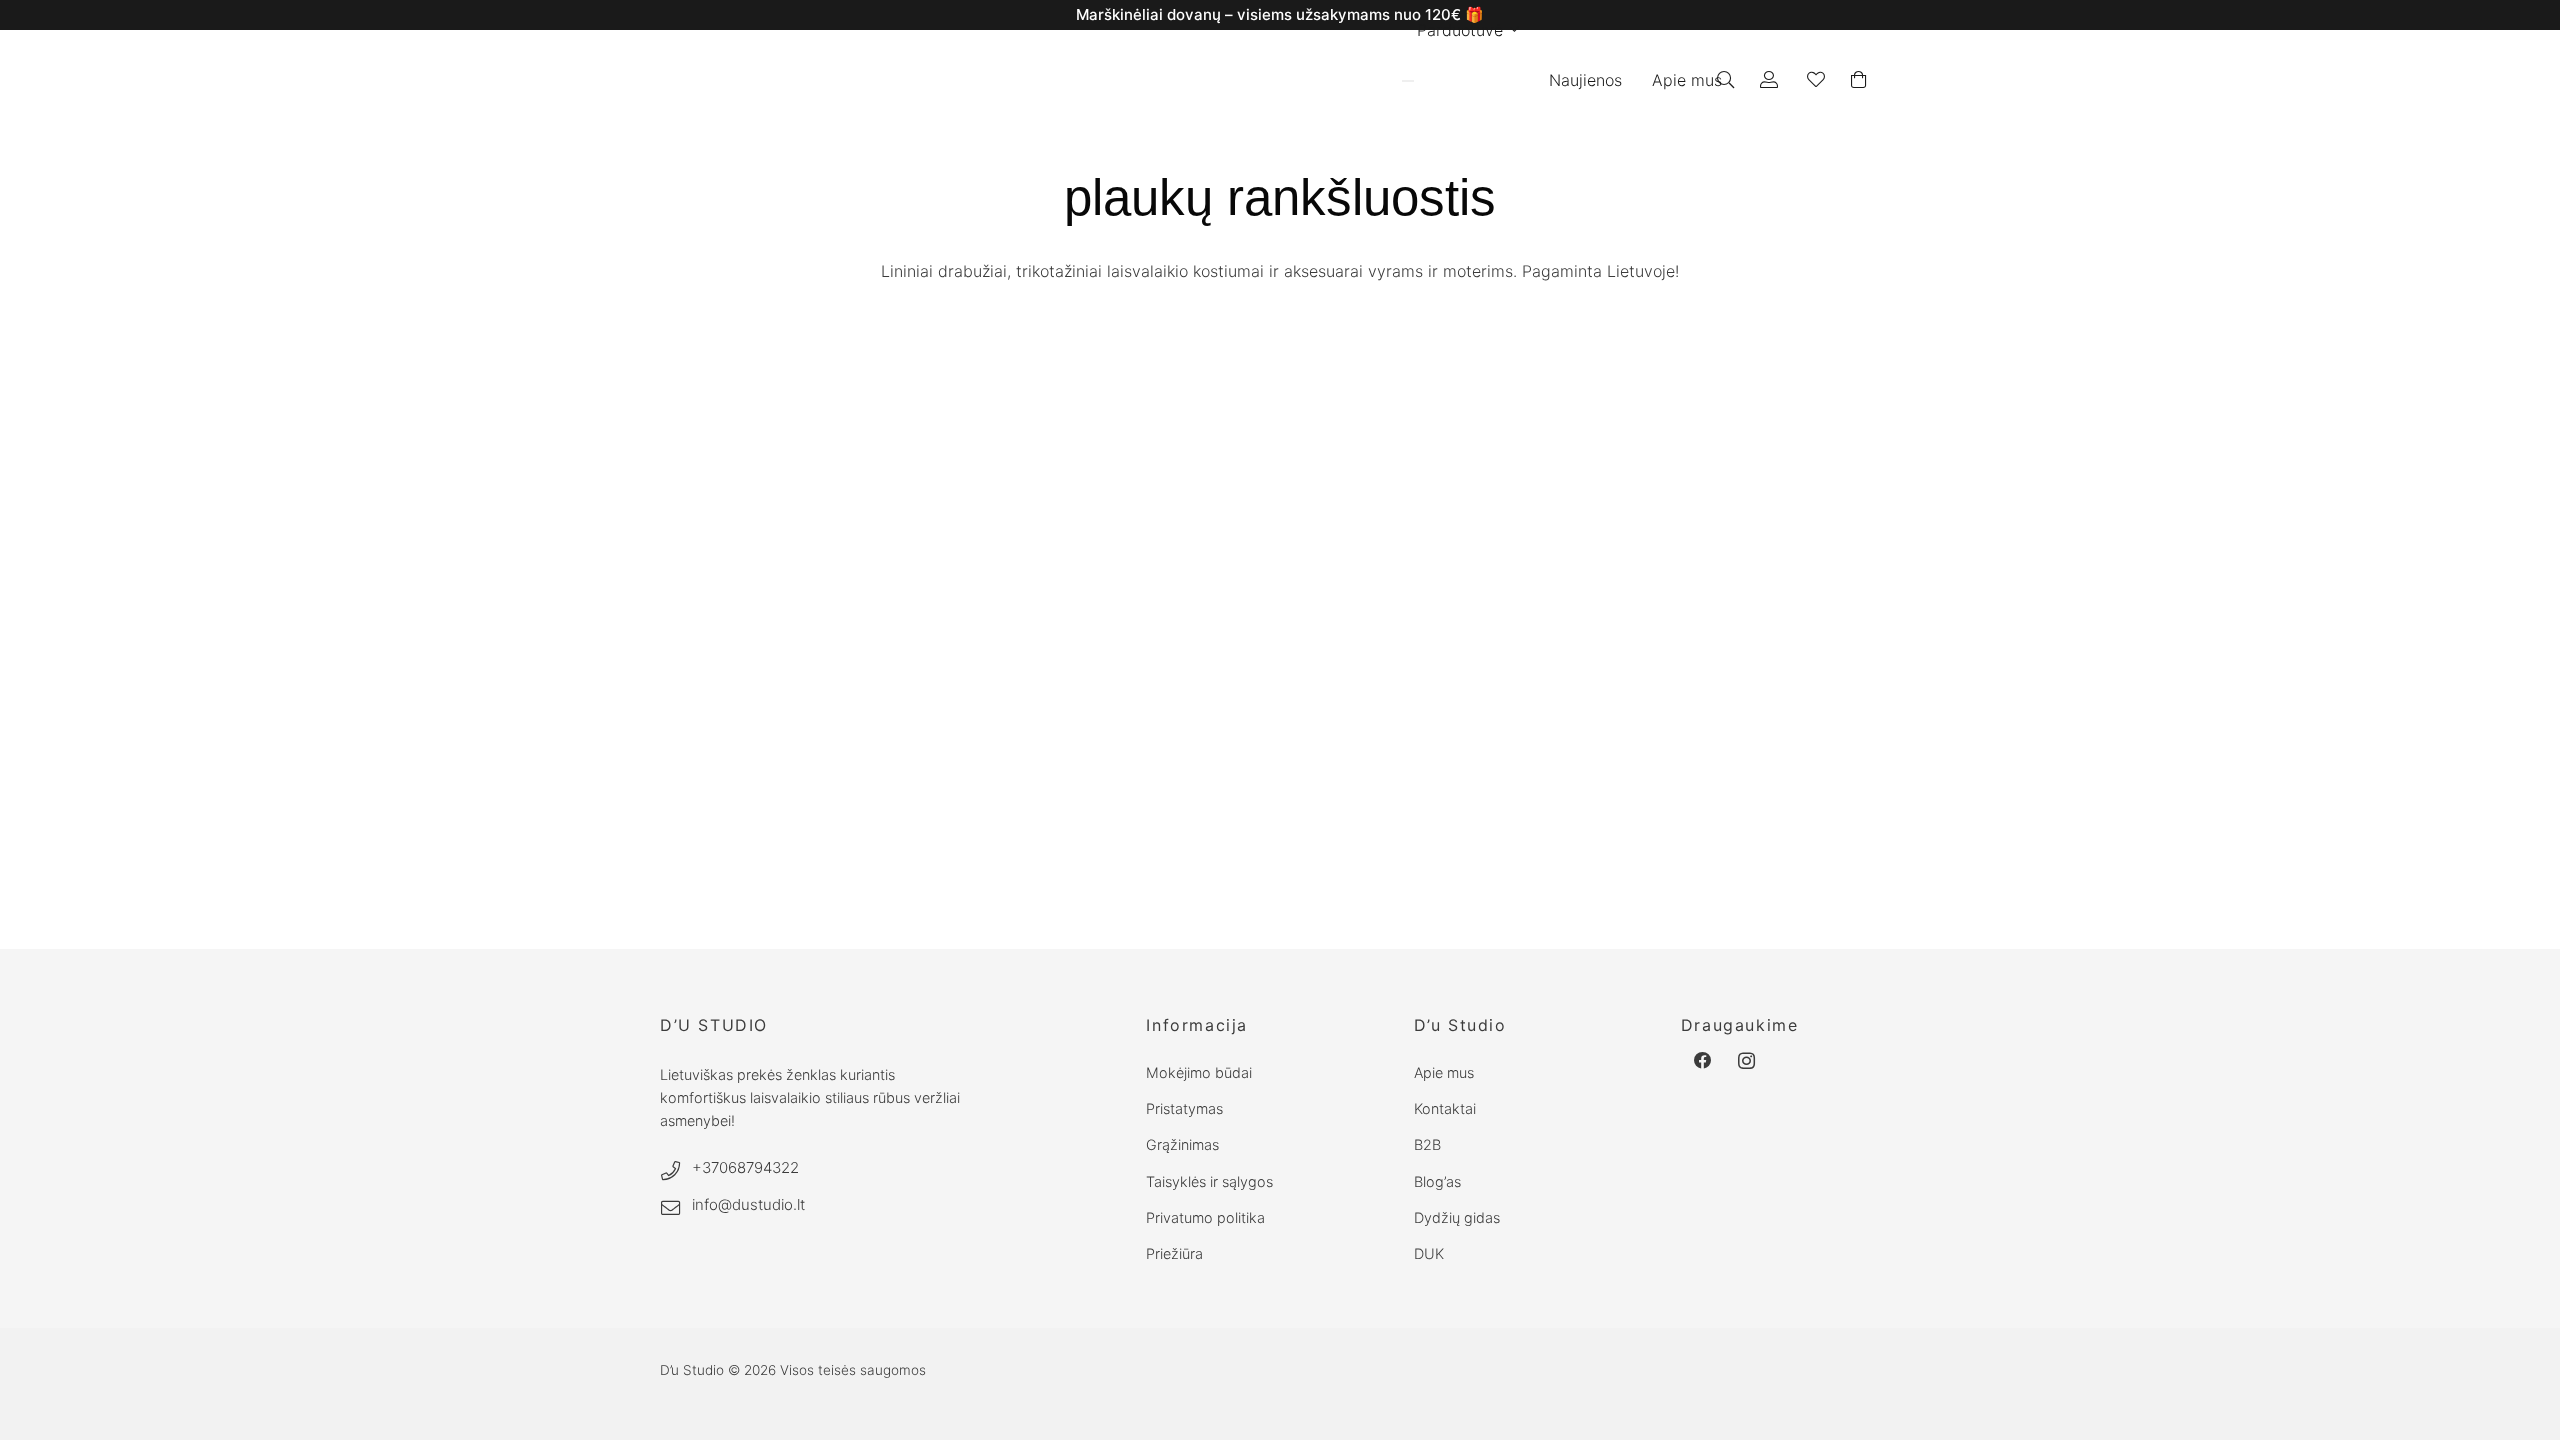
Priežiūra (1174, 1253)
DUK (1429, 1253)
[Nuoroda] (1772, 79)
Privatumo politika (1205, 1217)
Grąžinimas (1182, 1144)
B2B (1427, 1144)
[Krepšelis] (1858, 80)
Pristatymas (1184, 1108)
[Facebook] (1703, 1061)
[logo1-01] (1172, 80)
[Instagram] (1747, 1061)
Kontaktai (1445, 1108)
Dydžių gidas (1457, 1217)
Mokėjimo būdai (1199, 1072)
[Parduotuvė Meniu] (1408, 81)
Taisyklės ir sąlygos (1209, 1181)
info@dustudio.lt (748, 1204)
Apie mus (1444, 1072)
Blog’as (1437, 1181)
